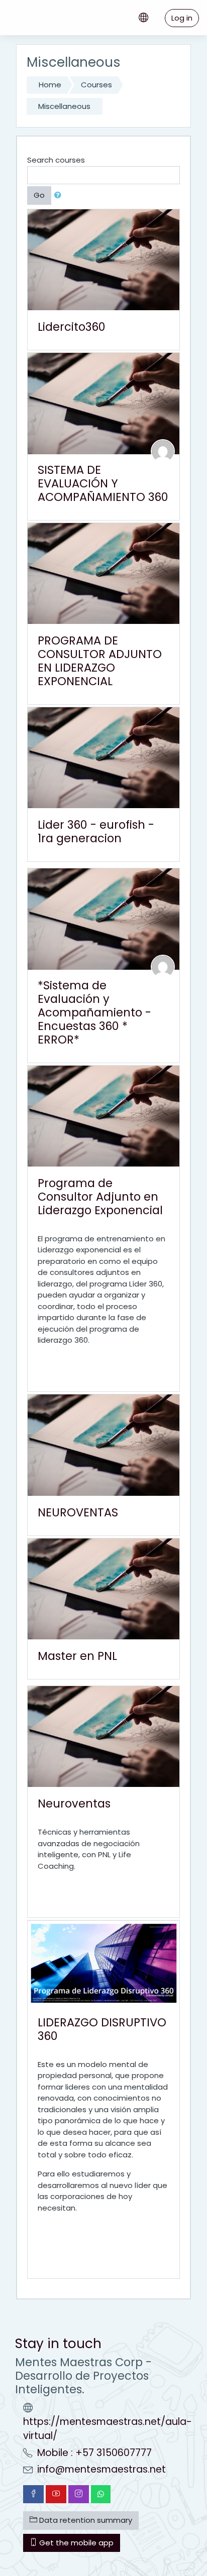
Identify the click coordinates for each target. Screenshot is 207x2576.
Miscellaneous (64, 106)
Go (39, 195)
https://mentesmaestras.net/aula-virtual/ (108, 2429)
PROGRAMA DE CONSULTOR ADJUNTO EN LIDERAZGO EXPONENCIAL (100, 661)
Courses (96, 85)
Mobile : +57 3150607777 (94, 2453)
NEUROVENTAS (78, 1512)
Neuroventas (74, 1804)
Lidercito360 (72, 327)
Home (50, 85)
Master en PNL (77, 1656)
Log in (182, 18)
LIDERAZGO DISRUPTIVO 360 (102, 2029)
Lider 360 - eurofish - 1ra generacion (96, 831)
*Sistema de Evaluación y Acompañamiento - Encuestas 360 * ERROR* (94, 1012)
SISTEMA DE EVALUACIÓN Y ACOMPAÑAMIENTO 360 (103, 483)
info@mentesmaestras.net (101, 2469)
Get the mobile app (75, 2543)
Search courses (56, 160)
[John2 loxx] (163, 450)
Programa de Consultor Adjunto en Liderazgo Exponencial (100, 1197)
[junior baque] (163, 966)
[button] (60, 196)
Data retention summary (85, 2520)
